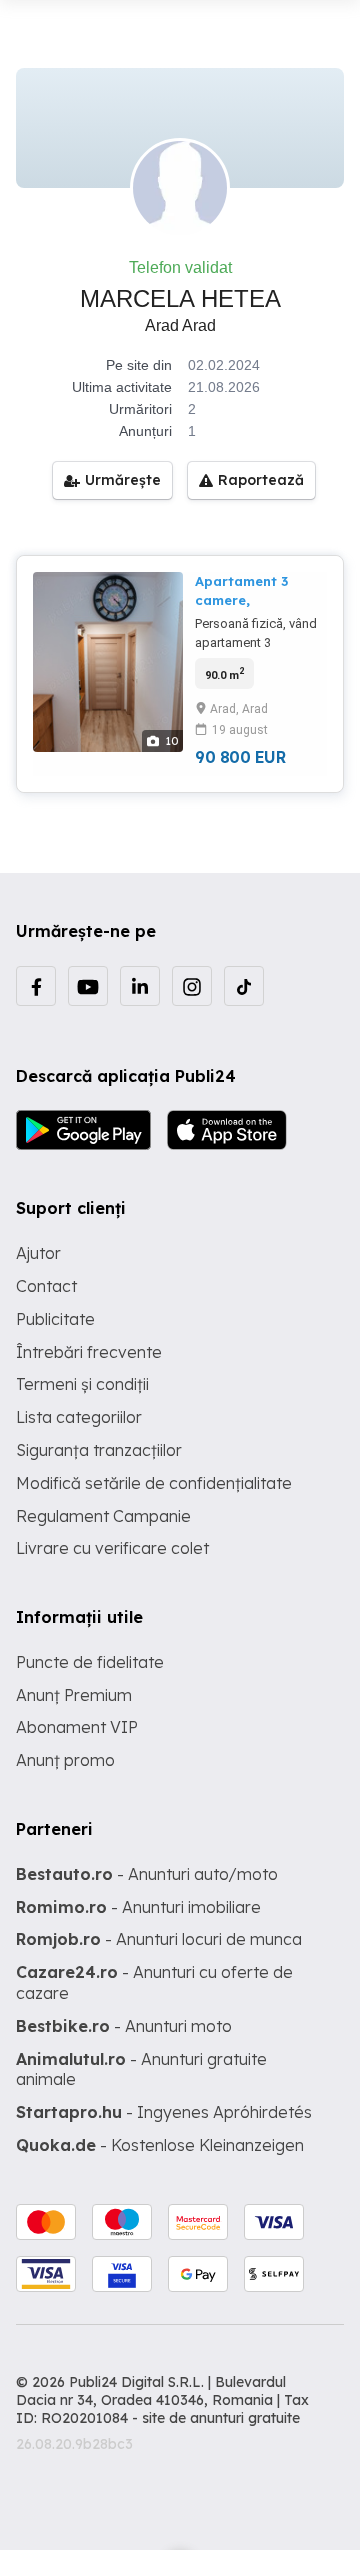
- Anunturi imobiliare (138, 1907)
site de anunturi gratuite (221, 2418)
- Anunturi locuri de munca (159, 1939)
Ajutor (38, 1253)
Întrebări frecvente (89, 1352)
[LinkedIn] (140, 986)
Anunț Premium (74, 1695)
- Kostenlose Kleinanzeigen (160, 2145)
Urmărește (123, 480)
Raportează (261, 480)
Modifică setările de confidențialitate (154, 1483)
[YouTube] (88, 986)
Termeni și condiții (82, 1384)
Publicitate (55, 1319)
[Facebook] (36, 986)
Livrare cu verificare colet (112, 1548)
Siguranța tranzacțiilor (99, 1450)
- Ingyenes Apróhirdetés (164, 2112)
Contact (46, 1286)
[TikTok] (244, 986)
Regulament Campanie (103, 1516)
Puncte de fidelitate (90, 1662)
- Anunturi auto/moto (147, 1874)
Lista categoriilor (79, 1417)
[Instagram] (192, 986)
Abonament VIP (77, 1727)
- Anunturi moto (124, 2026)
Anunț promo (65, 1760)
